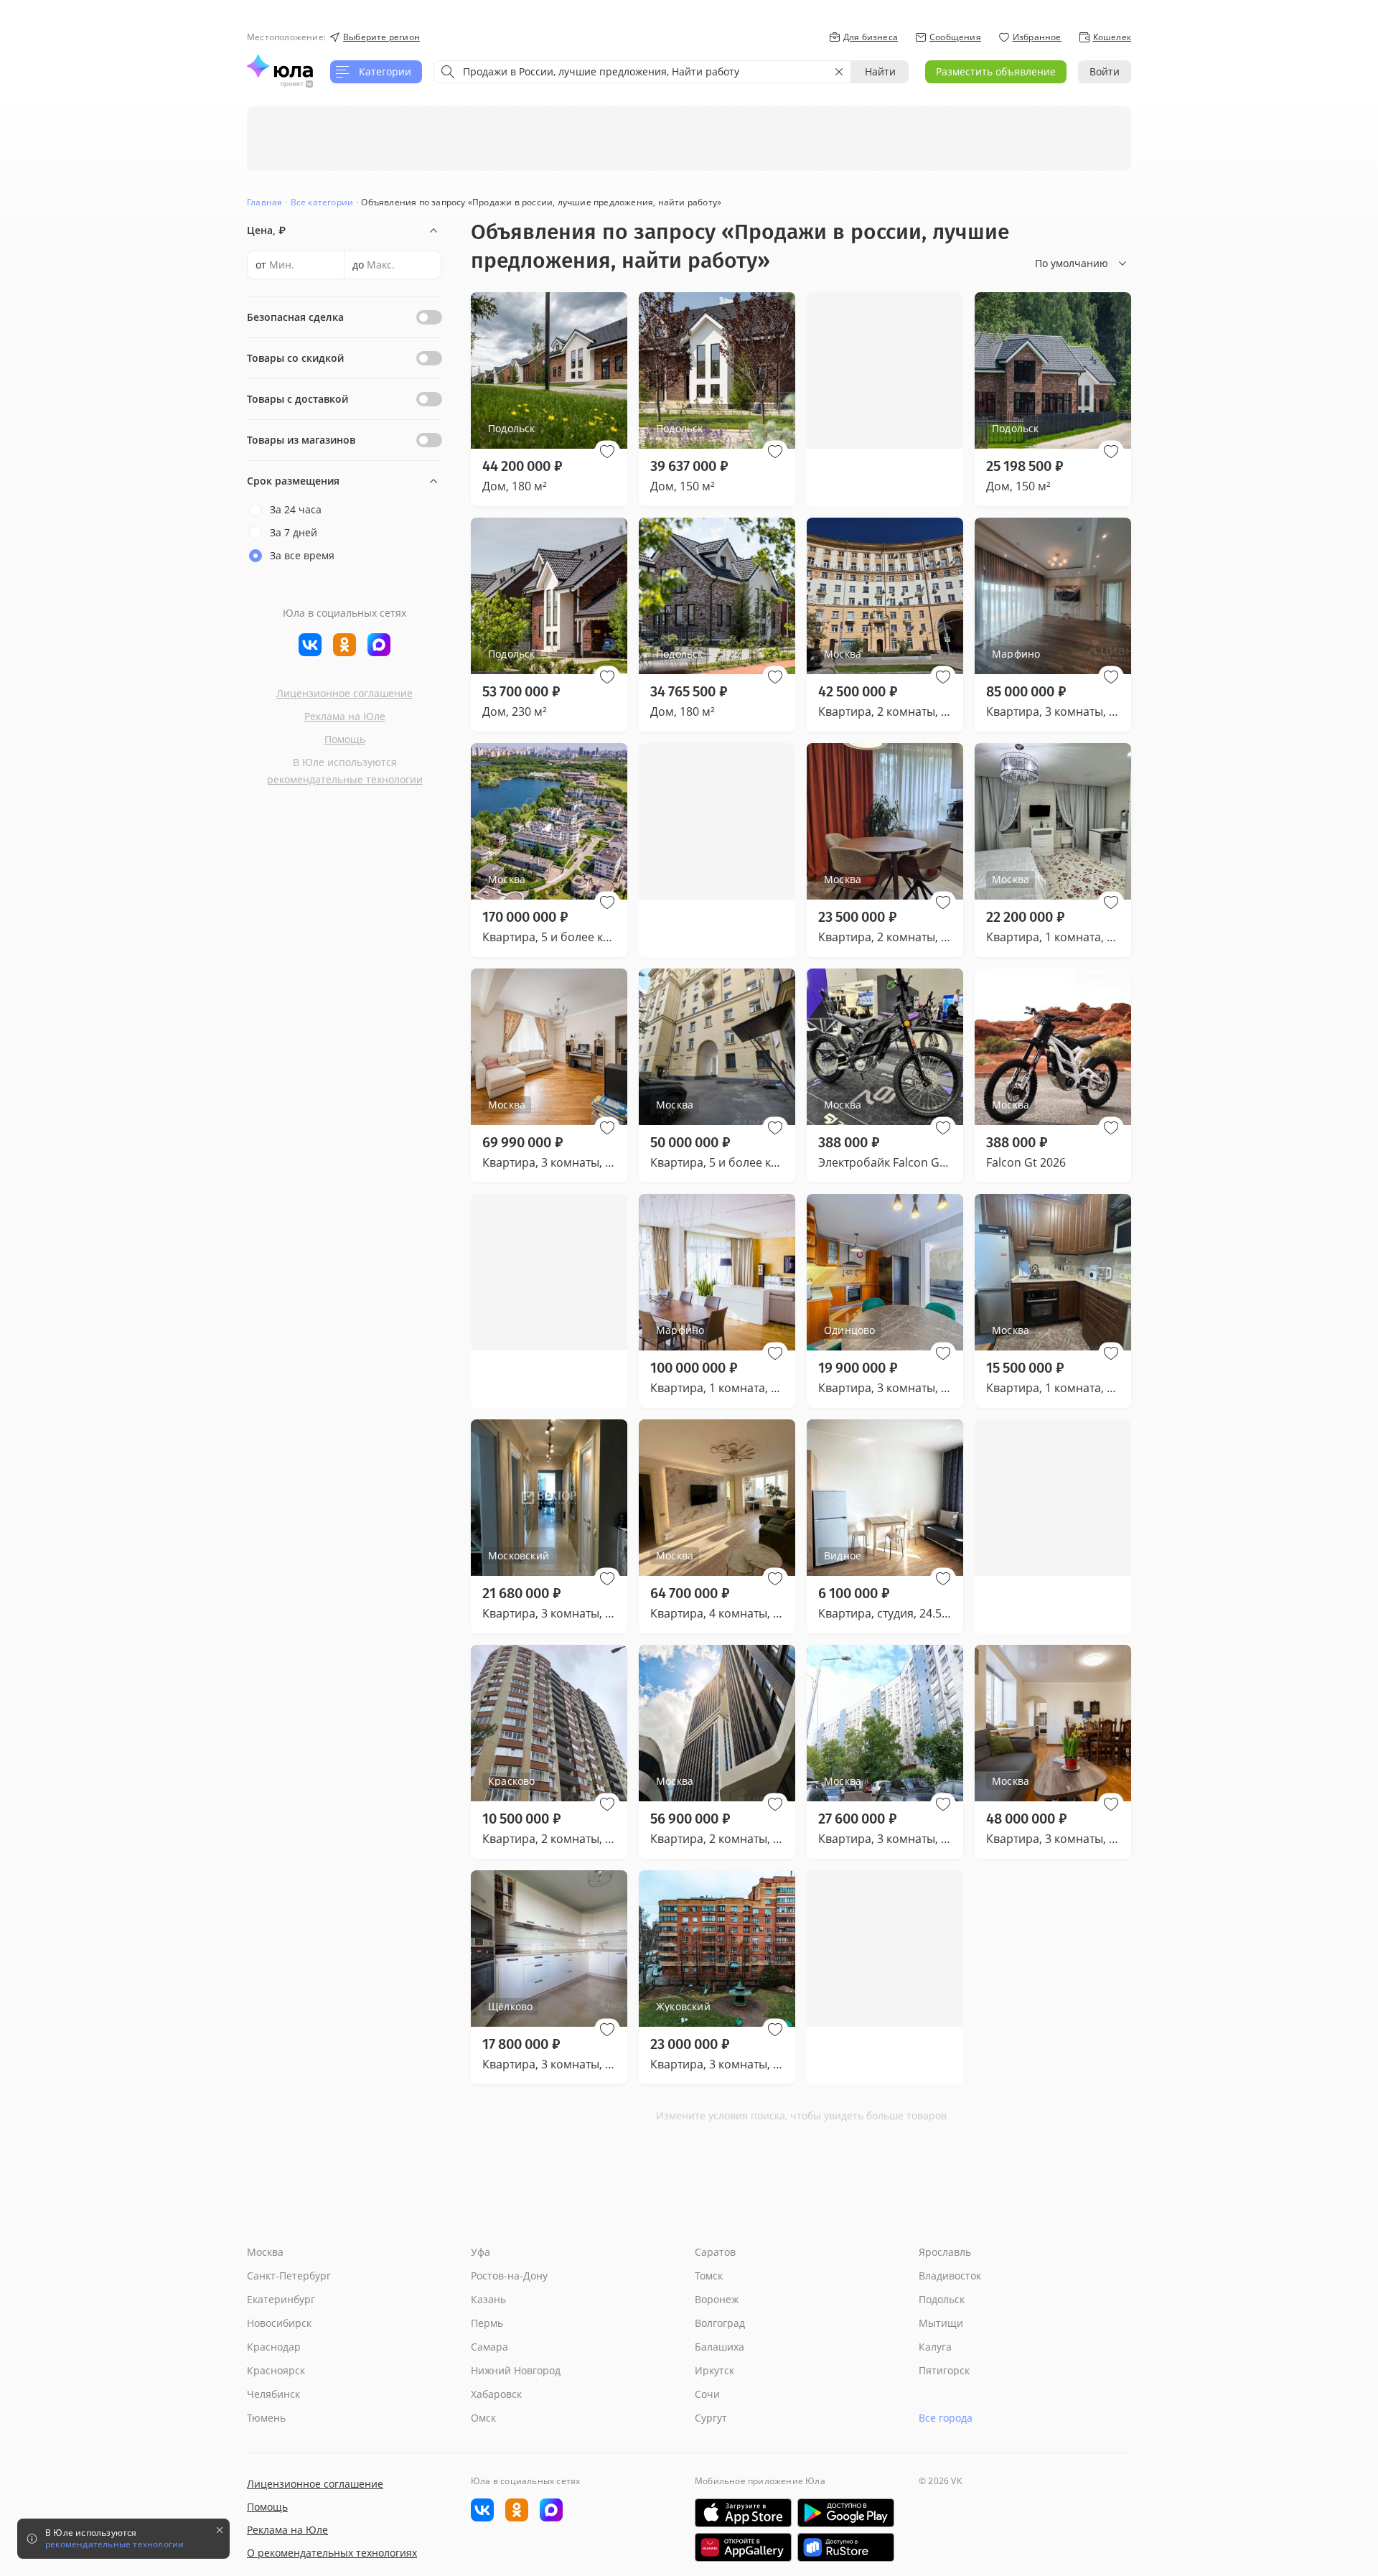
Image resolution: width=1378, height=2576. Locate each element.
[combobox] (642, 72)
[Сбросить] (839, 72)
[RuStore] (846, 2547)
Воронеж (717, 2299)
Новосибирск (279, 2323)
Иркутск (714, 2370)
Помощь (345, 739)
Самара (489, 2347)
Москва (265, 2252)
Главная (264, 202)
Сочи (707, 2394)
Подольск (942, 2299)
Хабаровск (496, 2394)
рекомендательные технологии (345, 779)
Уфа (481, 2252)
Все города (946, 2418)
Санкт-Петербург (289, 2276)
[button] (607, 452)
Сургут (711, 2418)
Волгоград (720, 2323)
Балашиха (720, 2347)
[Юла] (280, 66)
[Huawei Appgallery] (743, 2547)
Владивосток (950, 2276)
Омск (483, 2418)
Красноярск (276, 2370)
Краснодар (274, 2347)
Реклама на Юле (345, 716)
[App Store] (743, 2513)
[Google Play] (846, 2513)
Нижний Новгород (516, 2370)
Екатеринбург (281, 2299)
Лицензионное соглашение (344, 693)
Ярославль (945, 2252)
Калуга (935, 2347)
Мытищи (941, 2323)
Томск (709, 2276)
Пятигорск (944, 2370)
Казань (488, 2299)
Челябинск (273, 2394)
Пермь (487, 2323)
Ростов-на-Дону (509, 2276)
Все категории (322, 202)
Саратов (715, 2252)
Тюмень (266, 2418)
